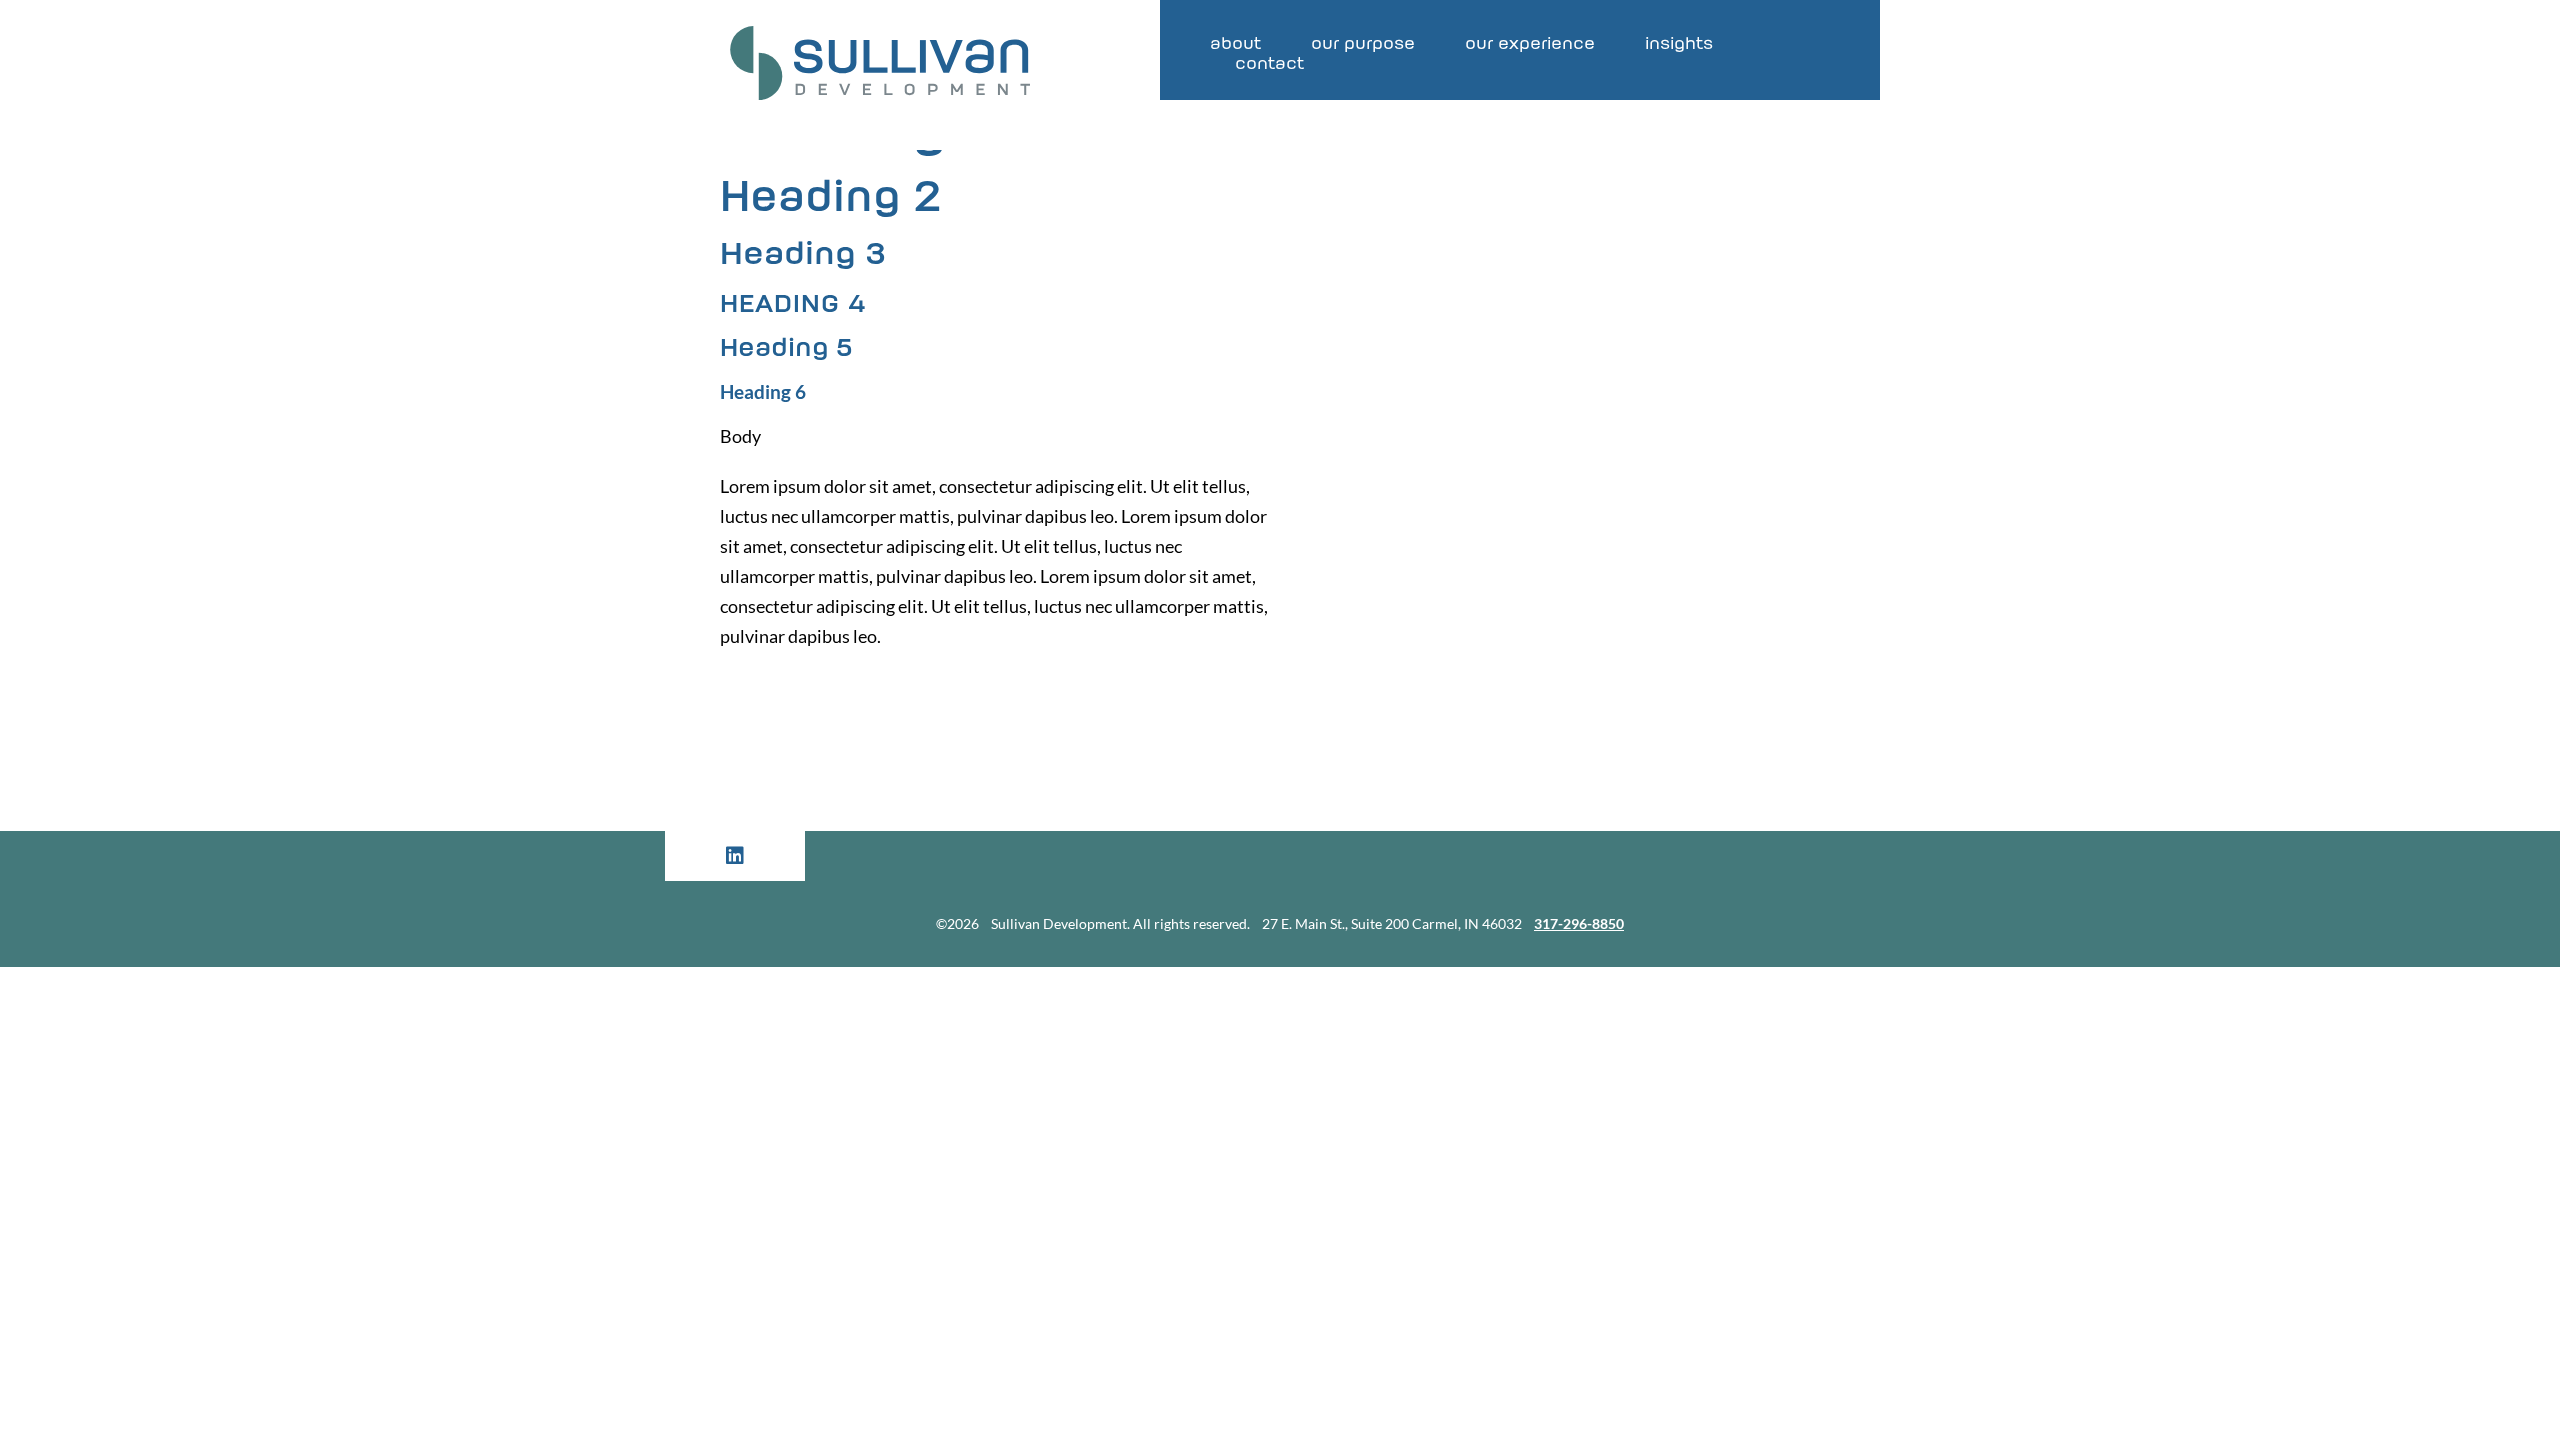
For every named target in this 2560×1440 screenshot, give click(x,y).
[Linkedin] (735, 856)
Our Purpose (1363, 45)
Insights (1679, 45)
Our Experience (1530, 45)
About (1235, 45)
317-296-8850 (1579, 923)
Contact (1269, 65)
